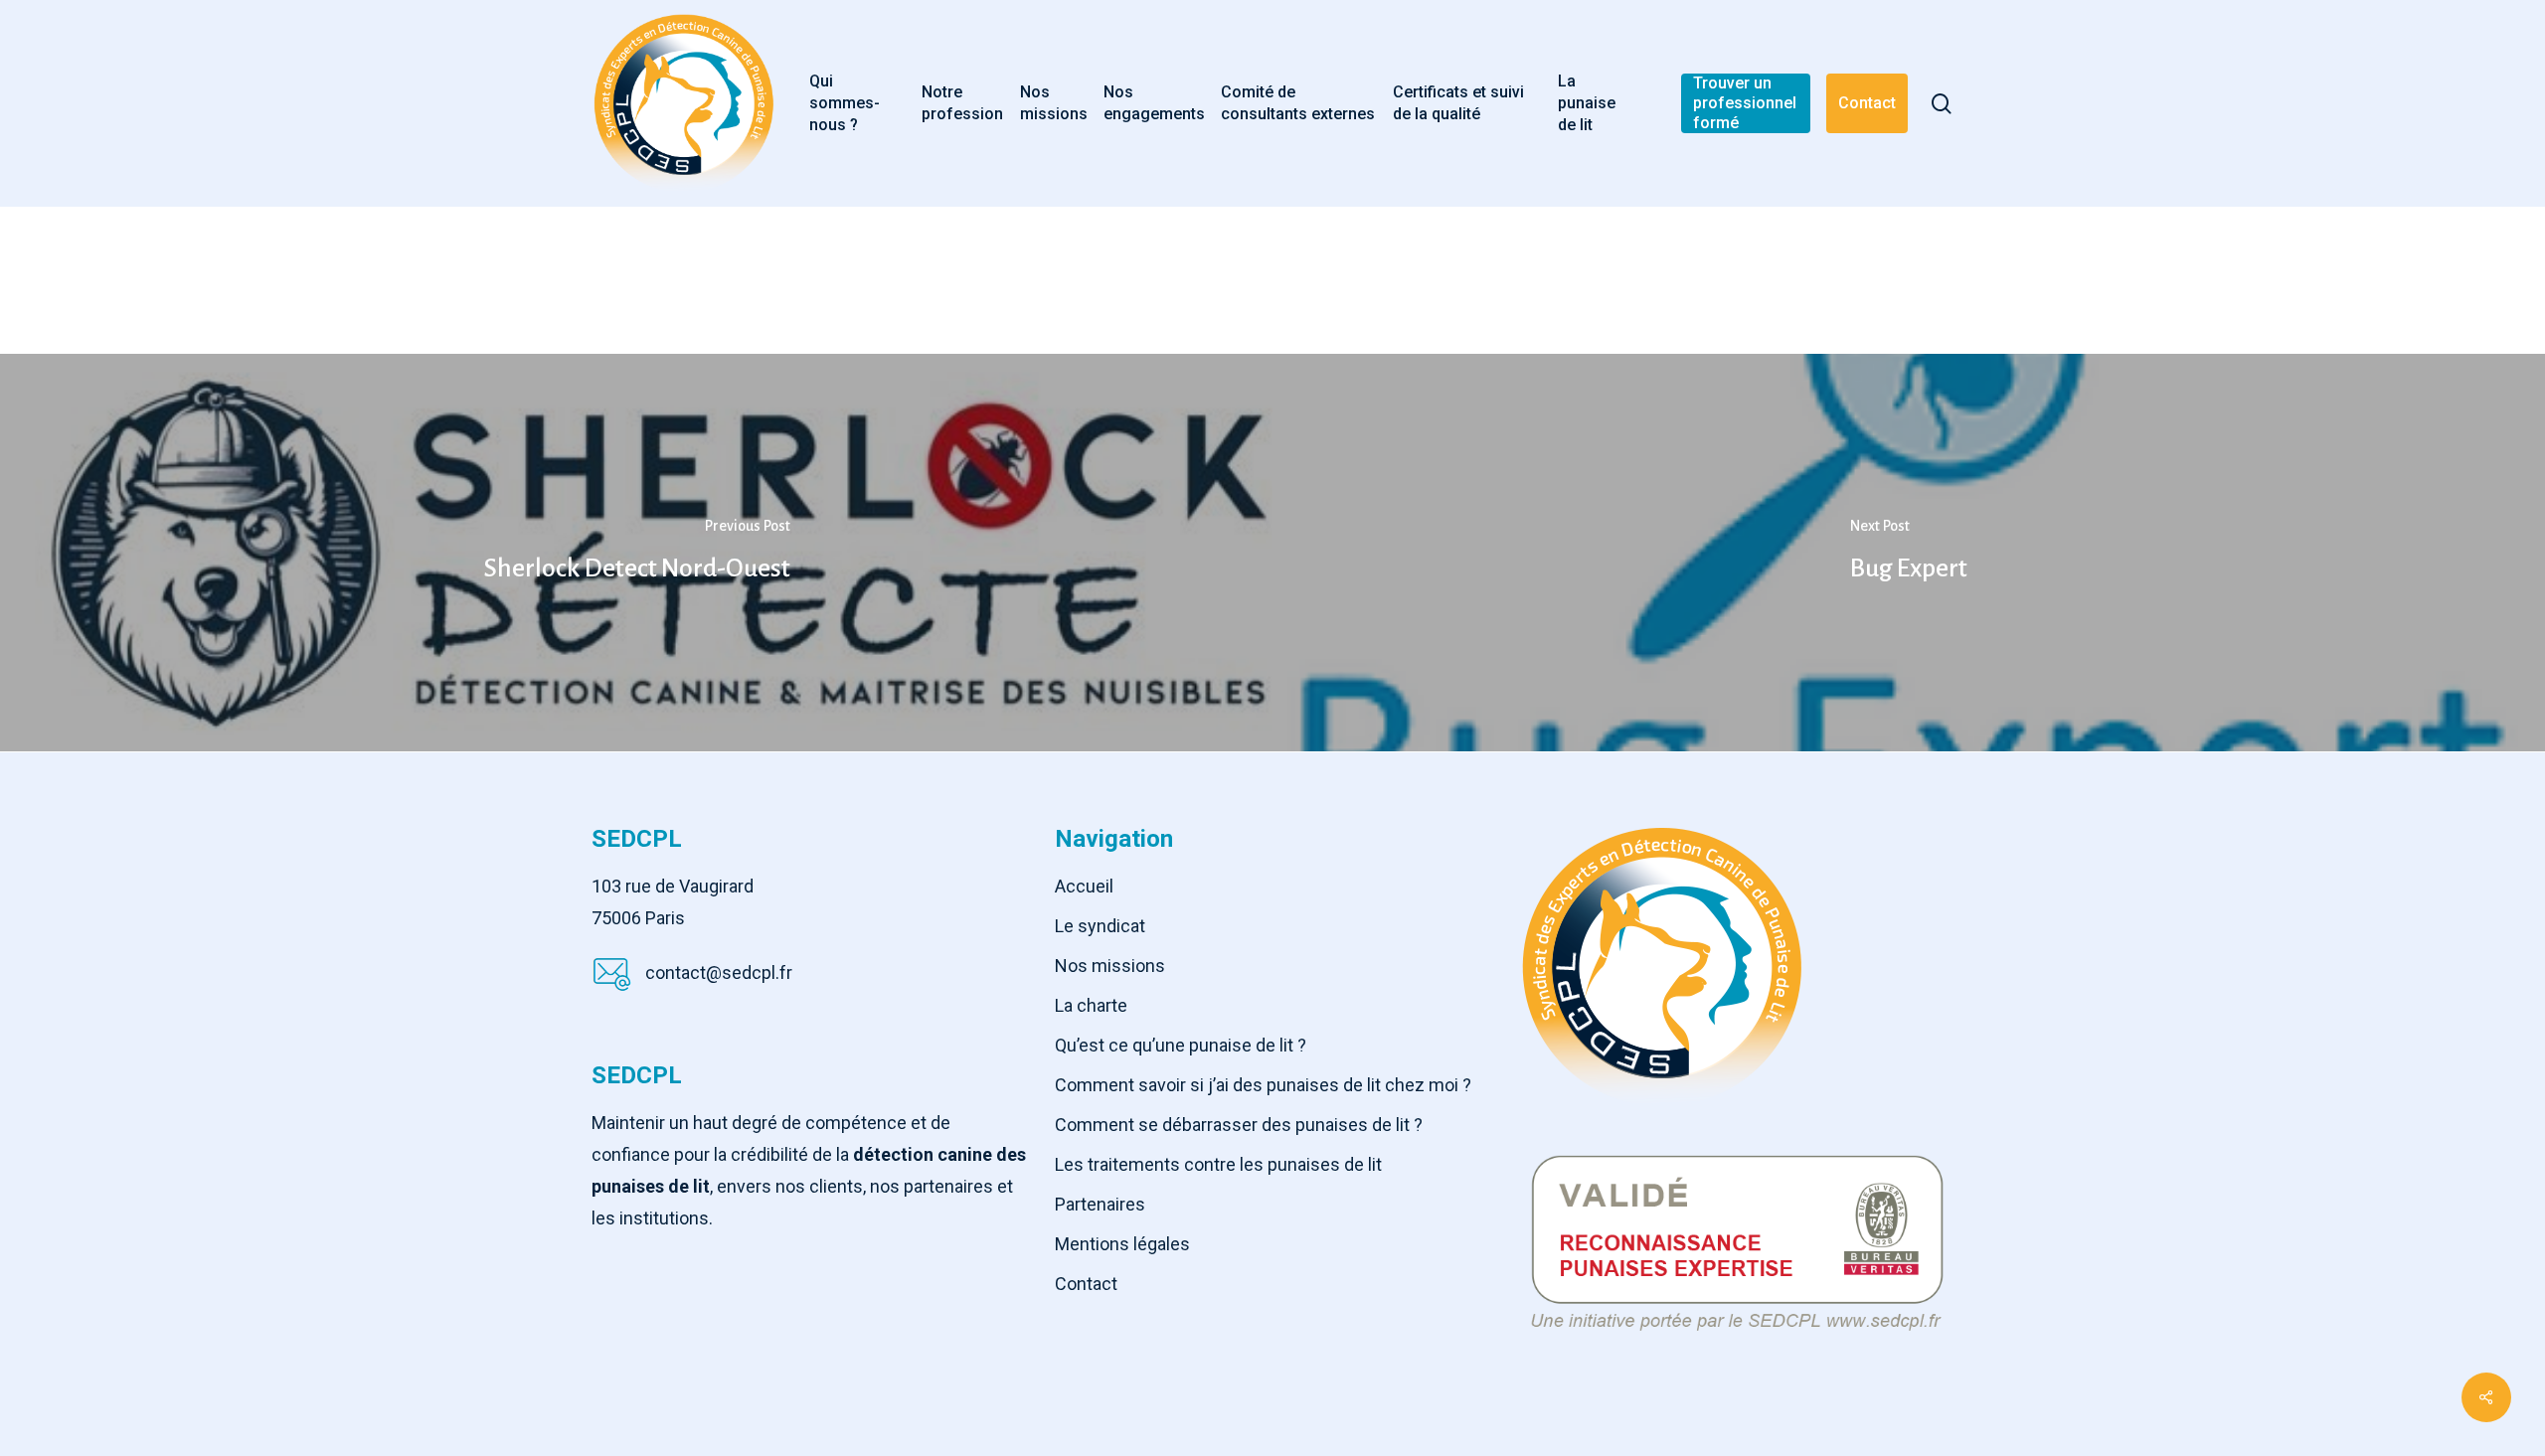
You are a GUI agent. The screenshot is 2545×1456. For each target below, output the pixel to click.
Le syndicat (1100, 926)
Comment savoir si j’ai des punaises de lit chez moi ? (1263, 1085)
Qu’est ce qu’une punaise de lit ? (1181, 1045)
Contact (1086, 1284)
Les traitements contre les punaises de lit (1218, 1164)
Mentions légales (1122, 1244)
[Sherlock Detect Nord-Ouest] (636, 553)
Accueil (1084, 886)
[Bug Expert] (1909, 553)
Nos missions (1110, 966)
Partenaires (1100, 1204)
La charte (1091, 1005)
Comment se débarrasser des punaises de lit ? (1239, 1125)
